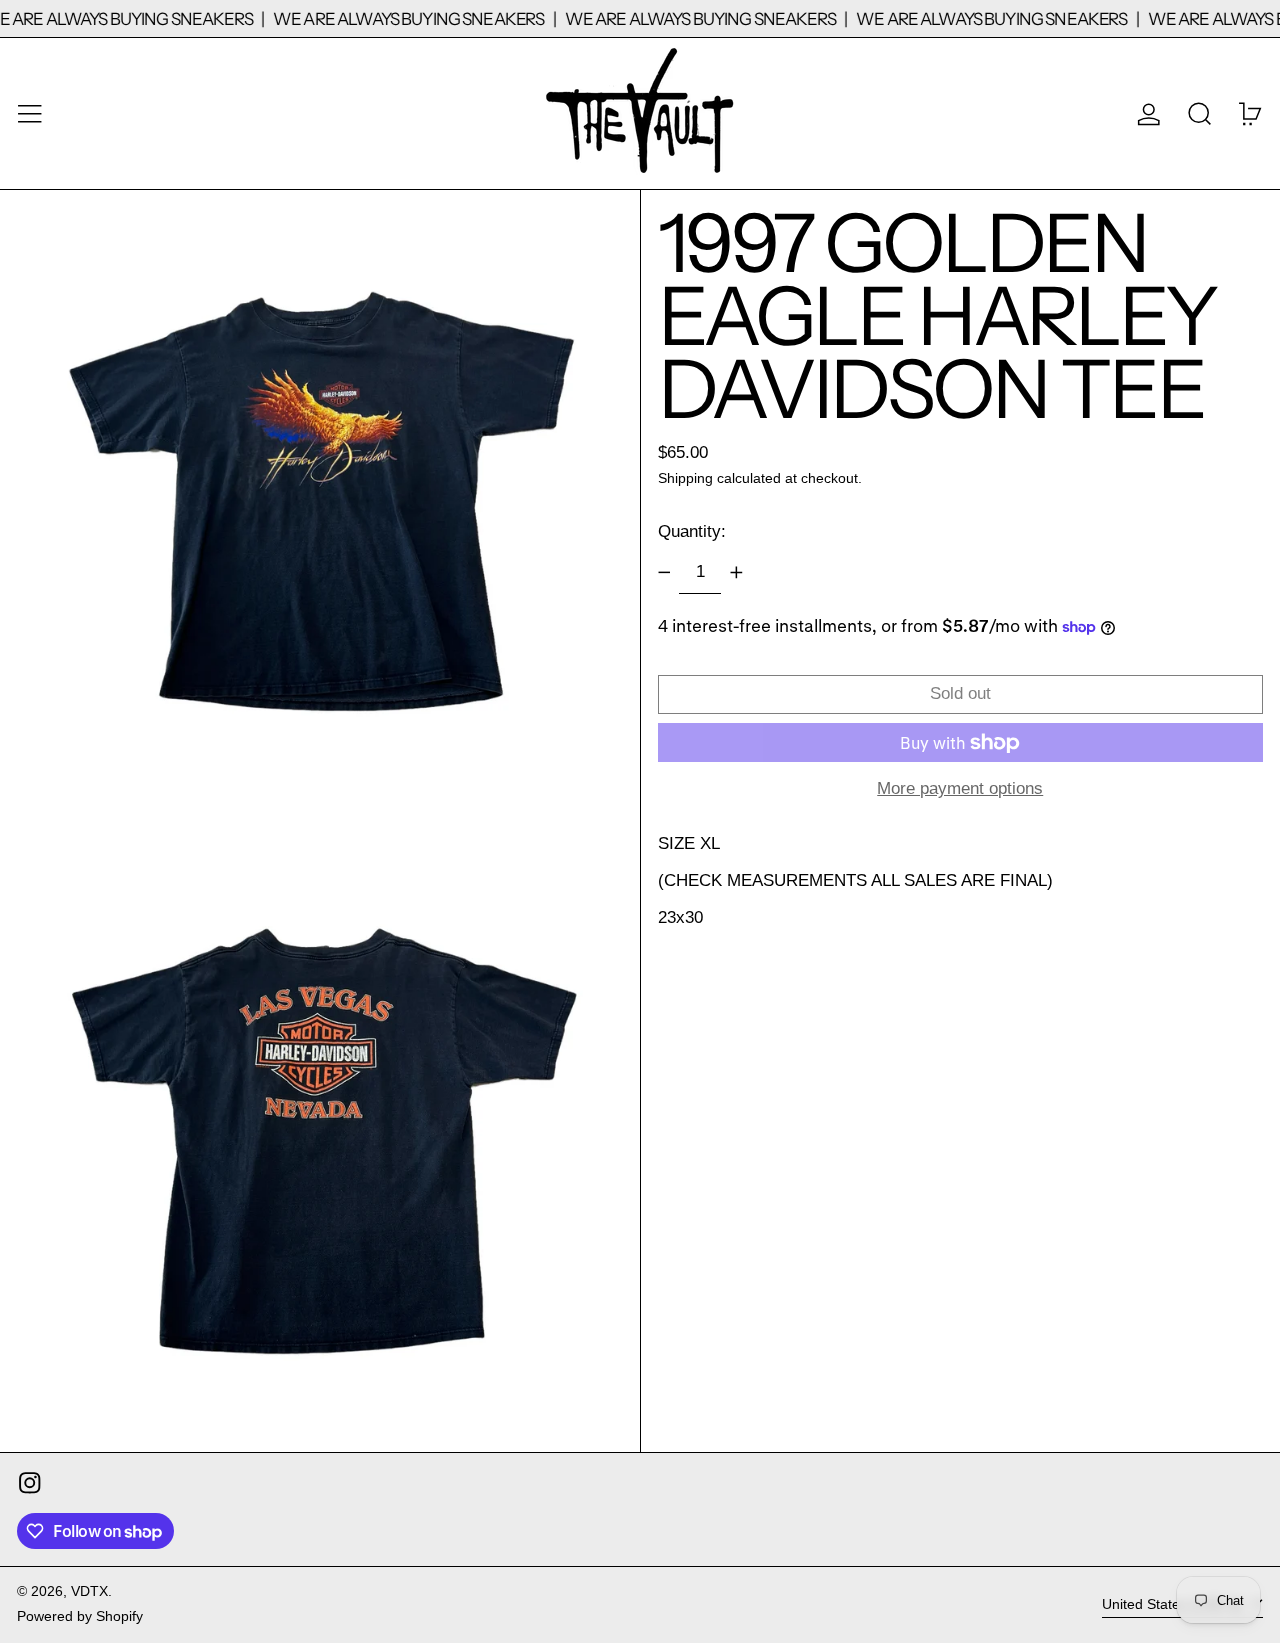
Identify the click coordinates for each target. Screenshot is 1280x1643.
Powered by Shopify (80, 1616)
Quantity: (692, 531)
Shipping (685, 479)
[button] (1200, 113)
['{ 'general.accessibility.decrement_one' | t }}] (664, 573)
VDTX (89, 1591)
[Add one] (736, 573)
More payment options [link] (960, 788)
